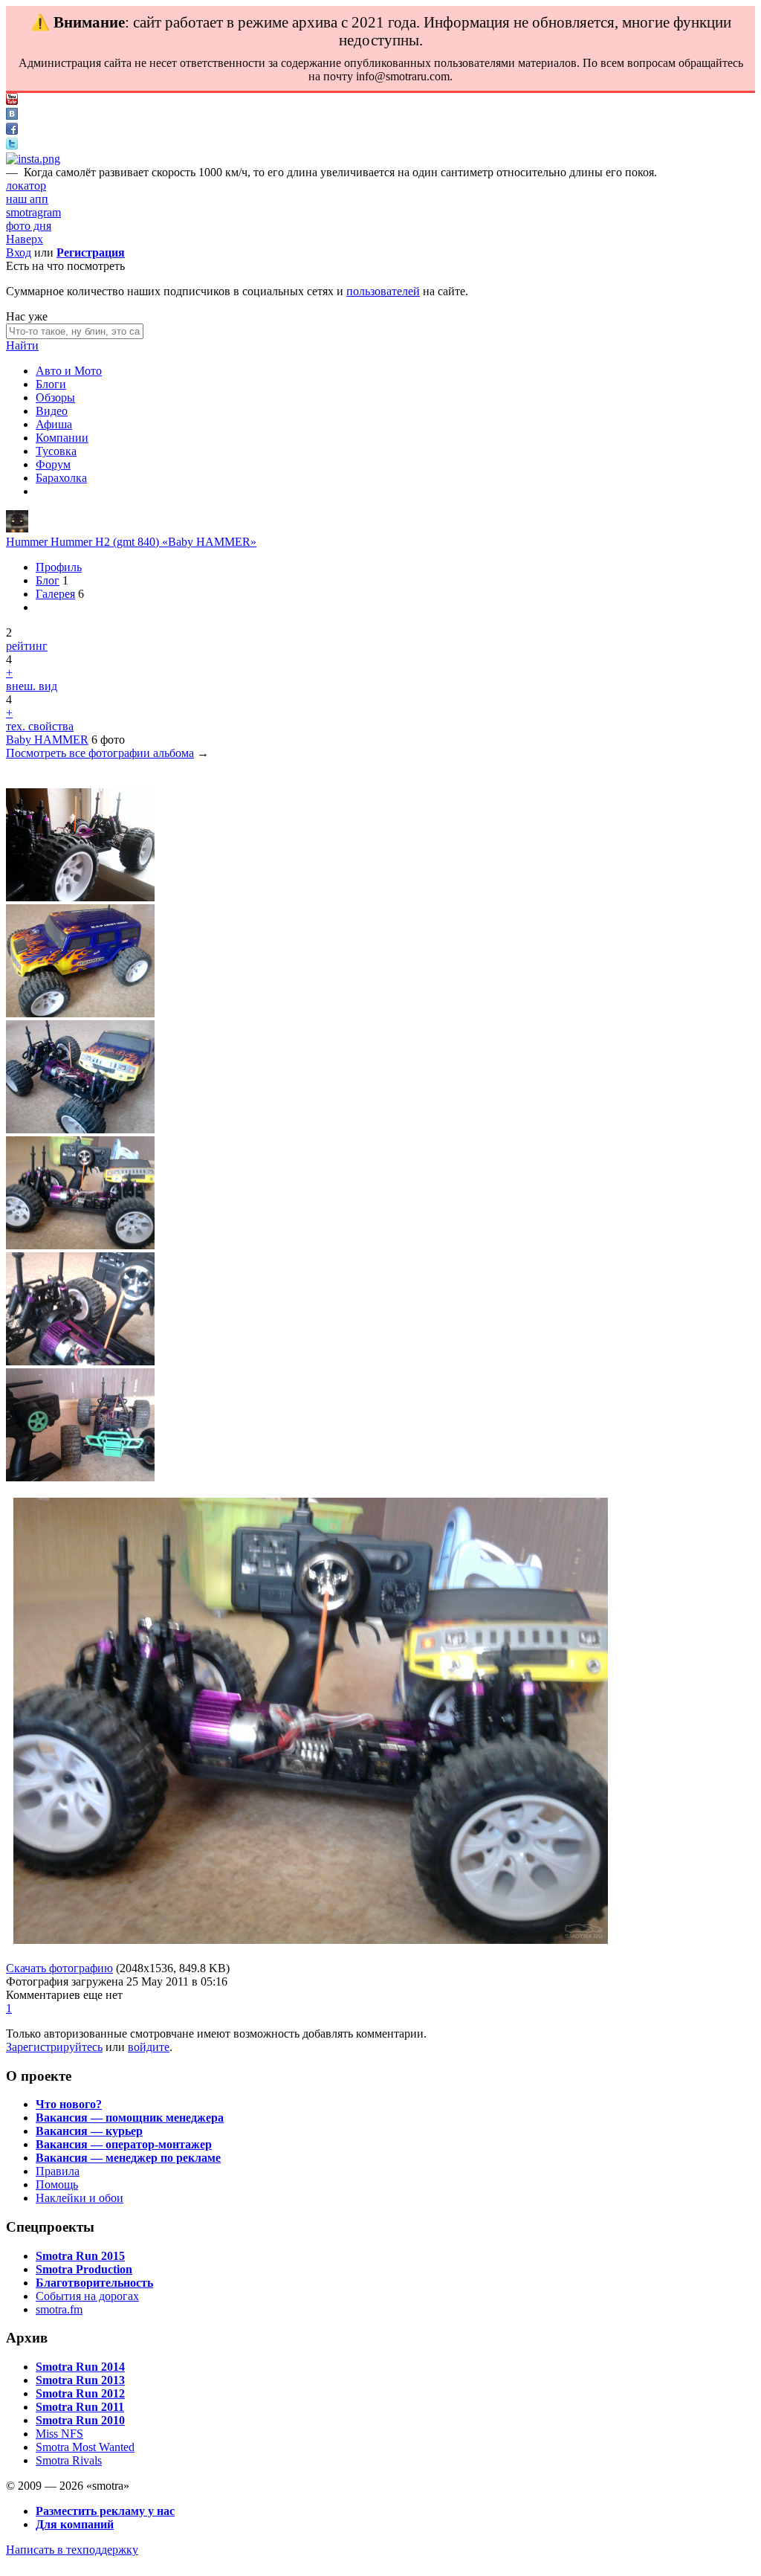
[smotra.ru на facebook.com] (12, 131)
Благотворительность (94, 2283)
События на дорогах (87, 2296)
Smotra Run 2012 (80, 2393)
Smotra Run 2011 (80, 2407)
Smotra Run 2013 (80, 2380)
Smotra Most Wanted (85, 2447)
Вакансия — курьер (89, 2131)
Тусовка (56, 451)
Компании (62, 438)
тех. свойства (40, 726)
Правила (58, 2171)
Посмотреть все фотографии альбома (100, 753)
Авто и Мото (69, 371)
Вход (19, 252)
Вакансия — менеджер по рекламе (128, 2158)
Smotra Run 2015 (80, 2256)
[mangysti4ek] (17, 528)
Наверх (25, 239)
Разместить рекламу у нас (105, 2511)
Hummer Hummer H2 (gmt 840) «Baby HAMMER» (131, 542)
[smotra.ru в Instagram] (33, 159)
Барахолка (61, 478)
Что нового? (69, 2104)
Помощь (57, 2184)
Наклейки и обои (80, 2198)
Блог (48, 580)
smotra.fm (59, 2309)
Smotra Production (84, 2269)
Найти (22, 345)
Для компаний (75, 2524)
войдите (149, 2047)
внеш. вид (32, 686)
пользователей (383, 291)
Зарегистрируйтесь (54, 2047)
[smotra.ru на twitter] (12, 145)
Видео (52, 411)
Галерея (55, 594)
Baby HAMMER (47, 740)
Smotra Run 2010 (80, 2420)
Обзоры (55, 397)
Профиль (59, 567)
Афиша (54, 424)
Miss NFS (59, 2434)
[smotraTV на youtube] (12, 101)
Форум (53, 464)
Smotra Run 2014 (80, 2367)
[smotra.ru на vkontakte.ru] (12, 116)
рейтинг (27, 646)
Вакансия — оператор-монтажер (124, 2144)
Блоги (51, 384)
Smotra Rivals (69, 2460)
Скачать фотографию (59, 1968)
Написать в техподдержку (72, 2550)
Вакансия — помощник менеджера (130, 2118)
